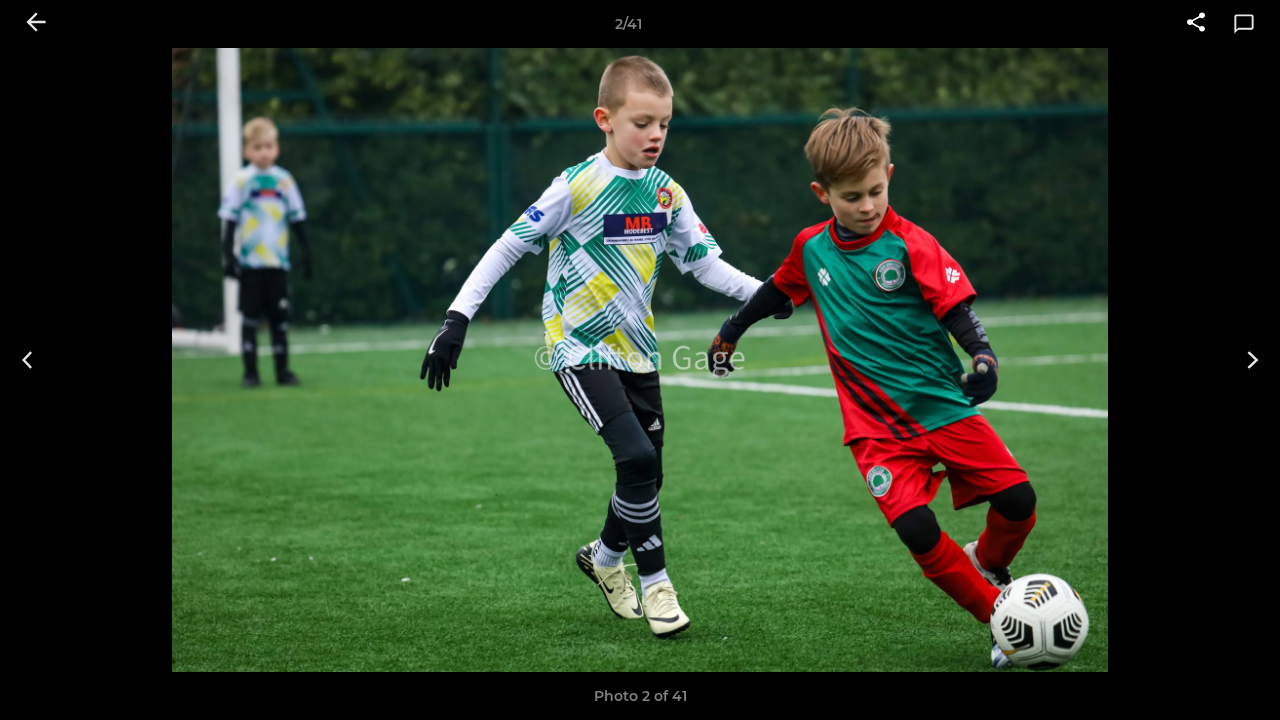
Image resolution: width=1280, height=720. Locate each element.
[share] (1196, 24)
